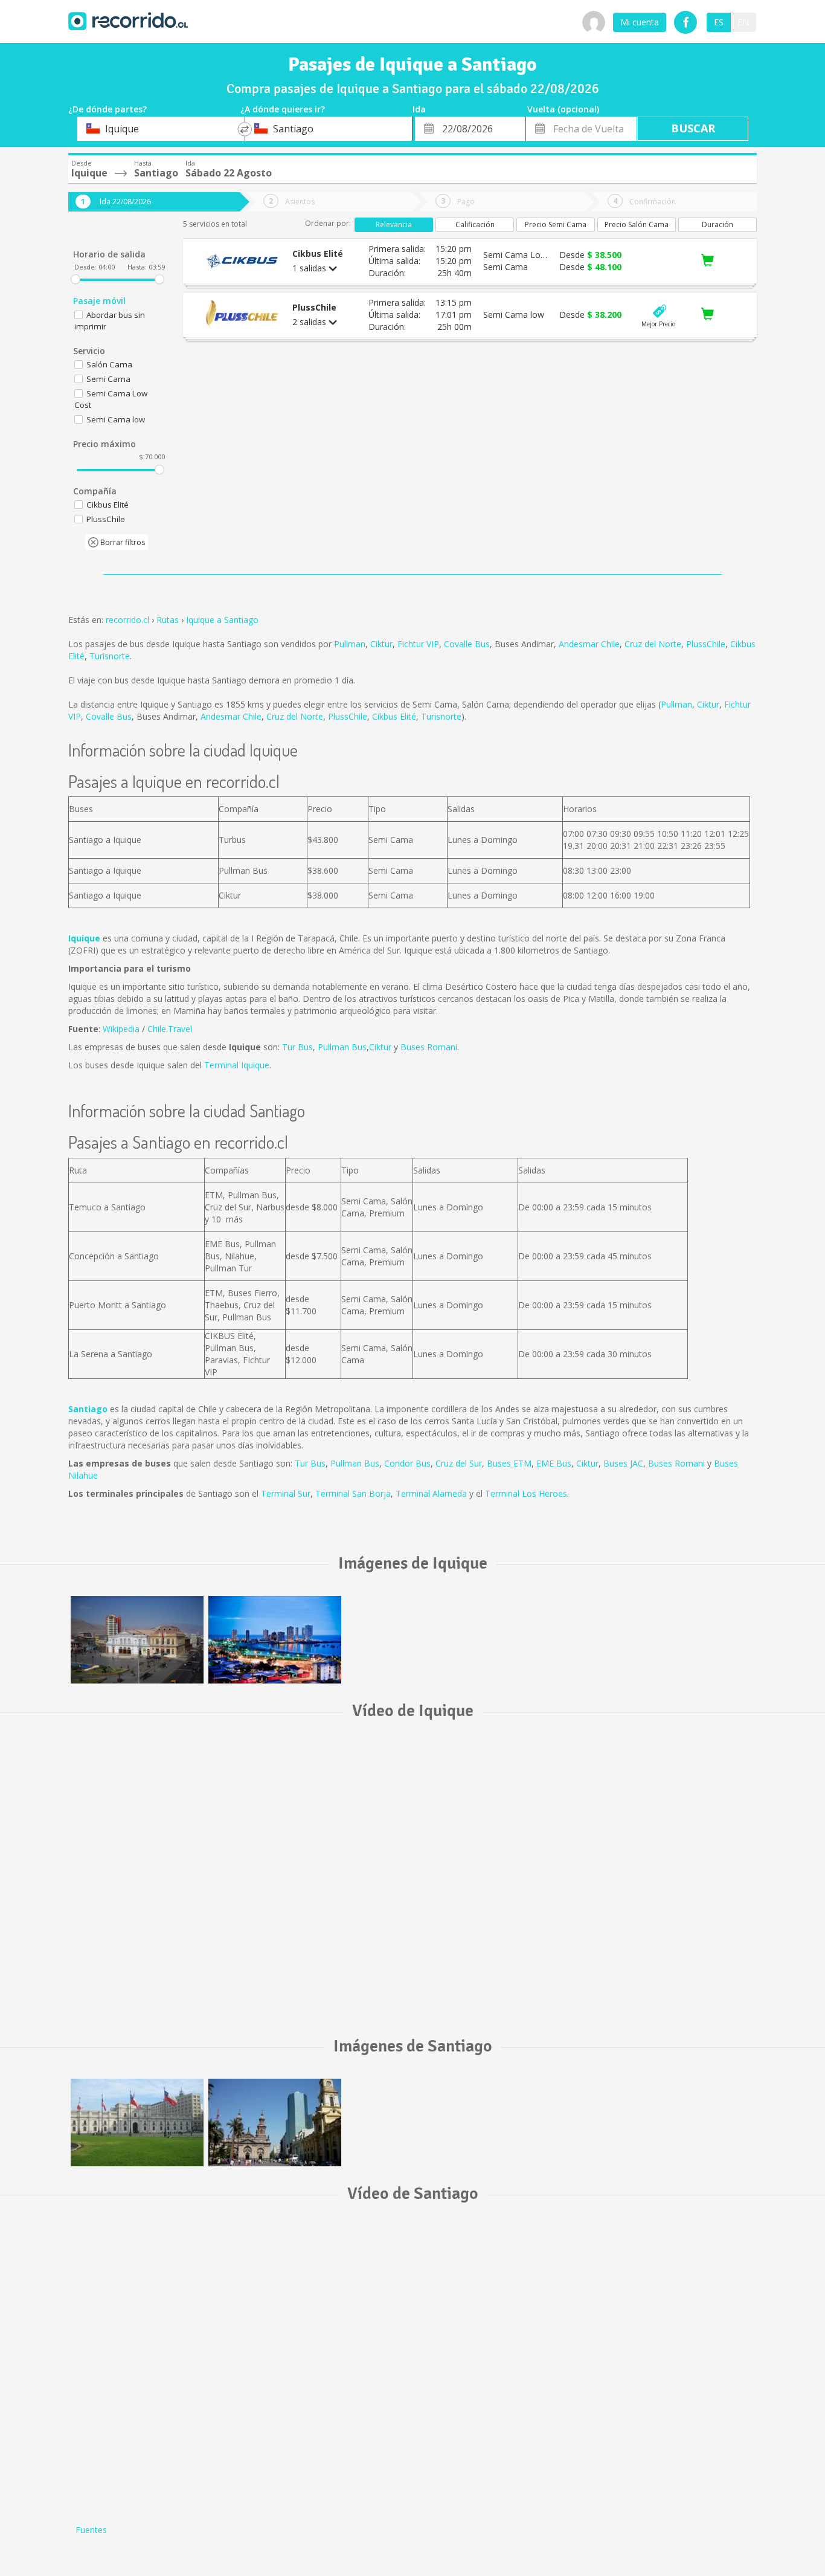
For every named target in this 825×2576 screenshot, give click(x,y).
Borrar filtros (122, 542)
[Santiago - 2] (275, 2122)
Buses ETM (509, 1463)
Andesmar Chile (589, 644)
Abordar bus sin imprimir (110, 321)
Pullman (350, 644)
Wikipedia (121, 1029)
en (743, 22)
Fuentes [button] (91, 2530)
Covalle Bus (467, 644)
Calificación (475, 224)
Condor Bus (407, 1463)
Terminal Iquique (237, 1065)
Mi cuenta (640, 22)
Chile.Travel (170, 1029)
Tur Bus (297, 1047)
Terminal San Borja (353, 1493)
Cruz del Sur (459, 1463)
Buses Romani (429, 1047)
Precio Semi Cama (556, 224)
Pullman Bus (342, 1047)
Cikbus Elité (394, 716)
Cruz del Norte (653, 644)
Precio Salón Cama (637, 224)
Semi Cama (108, 379)
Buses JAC (623, 1463)
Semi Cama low (116, 419)
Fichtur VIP (418, 644)
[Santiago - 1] (137, 2122)
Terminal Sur (286, 1493)
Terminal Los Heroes (526, 1493)
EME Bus (554, 1463)
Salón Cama (109, 364)
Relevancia (394, 224)
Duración (717, 224)
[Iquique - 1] (137, 1640)
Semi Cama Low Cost (111, 399)
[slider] (75, 279)
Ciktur (381, 644)
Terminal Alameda (431, 1493)
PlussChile (706, 644)
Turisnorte (110, 656)
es (719, 22)
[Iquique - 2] (275, 1640)
